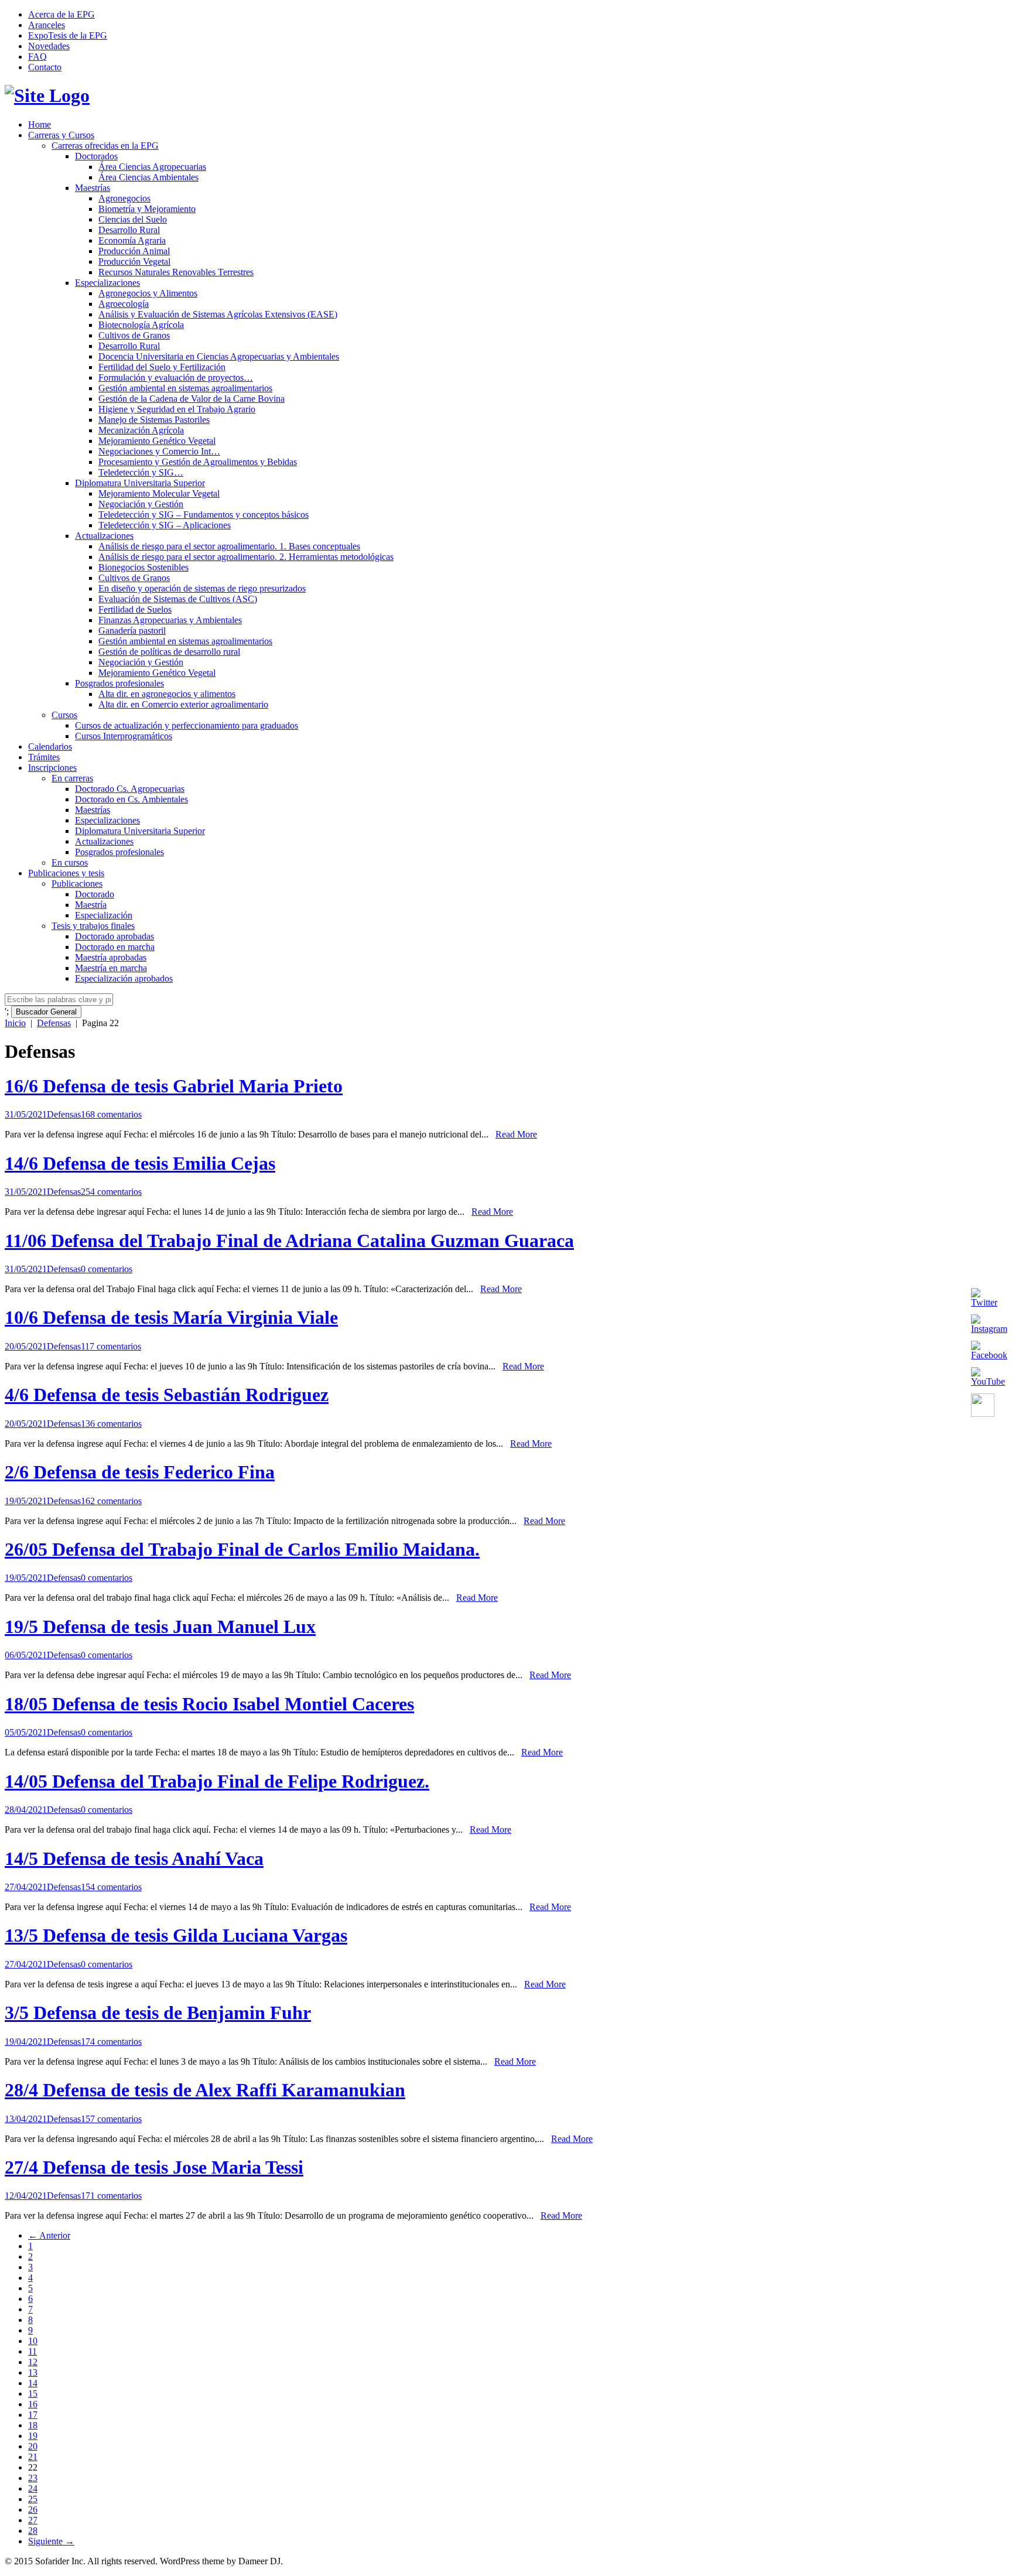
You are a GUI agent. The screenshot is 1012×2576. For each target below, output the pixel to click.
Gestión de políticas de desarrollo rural (169, 652)
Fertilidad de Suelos (135, 609)
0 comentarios (107, 1269)
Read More (516, 1134)
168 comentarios (111, 1114)
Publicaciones (77, 884)
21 (33, 2457)
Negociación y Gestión (141, 504)
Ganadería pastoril (132, 631)
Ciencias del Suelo (133, 219)
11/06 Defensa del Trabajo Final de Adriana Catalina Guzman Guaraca (289, 1241)
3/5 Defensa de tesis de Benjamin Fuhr (158, 2013)
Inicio (15, 1023)
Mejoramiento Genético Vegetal (157, 441)
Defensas (54, 1023)
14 (33, 2383)
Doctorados (96, 156)
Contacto (45, 67)
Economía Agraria (132, 240)
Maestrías (93, 188)
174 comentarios (111, 2042)
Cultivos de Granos (134, 335)
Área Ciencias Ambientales (148, 177)
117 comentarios (111, 1346)
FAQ (37, 57)
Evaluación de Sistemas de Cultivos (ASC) (178, 599)
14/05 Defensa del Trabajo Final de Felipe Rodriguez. (217, 1781)
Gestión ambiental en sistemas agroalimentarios (185, 388)
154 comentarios (111, 1887)
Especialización (104, 915)
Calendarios (50, 747)
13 (33, 2372)
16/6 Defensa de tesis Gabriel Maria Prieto (174, 1086)
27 (33, 2520)
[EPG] (47, 95)
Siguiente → (51, 2541)
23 (33, 2478)
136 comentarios (111, 1424)
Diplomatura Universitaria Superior (140, 483)
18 (33, 2425)
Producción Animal (134, 251)
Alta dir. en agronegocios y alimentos (167, 694)
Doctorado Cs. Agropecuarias (130, 789)
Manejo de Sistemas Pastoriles (154, 420)
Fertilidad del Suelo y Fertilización (162, 367)
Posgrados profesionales (119, 683)
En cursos (70, 862)
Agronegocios (124, 198)
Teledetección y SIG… (141, 472)
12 (33, 2362)
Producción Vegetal (134, 262)
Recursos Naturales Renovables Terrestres (176, 272)
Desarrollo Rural (129, 230)
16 (33, 2404)
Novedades (49, 46)
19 (33, 2436)
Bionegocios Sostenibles (143, 567)
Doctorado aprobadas (114, 936)
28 (33, 2531)
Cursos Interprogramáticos (124, 736)
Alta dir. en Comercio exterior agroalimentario (183, 704)
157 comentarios (111, 2119)
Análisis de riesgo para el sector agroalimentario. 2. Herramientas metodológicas (246, 557)
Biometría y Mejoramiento (147, 209)
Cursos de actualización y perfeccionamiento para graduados (187, 725)
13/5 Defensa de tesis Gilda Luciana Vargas (176, 1935)
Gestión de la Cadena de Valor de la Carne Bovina (192, 399)
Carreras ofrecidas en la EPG (105, 146)
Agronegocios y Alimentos (148, 293)
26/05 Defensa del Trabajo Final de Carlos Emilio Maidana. (242, 1549)
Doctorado (95, 894)
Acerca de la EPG (61, 14)
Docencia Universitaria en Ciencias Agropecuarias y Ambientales (219, 356)
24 (33, 2488)
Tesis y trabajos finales (93, 926)
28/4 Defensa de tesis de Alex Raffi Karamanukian (205, 2090)
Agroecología (124, 304)
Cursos (64, 715)
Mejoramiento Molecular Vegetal (159, 493)
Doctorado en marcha (115, 947)
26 (33, 2510)
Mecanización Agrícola (141, 430)
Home (40, 124)
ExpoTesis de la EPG (68, 35)
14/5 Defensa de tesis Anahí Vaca (134, 1858)
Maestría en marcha (111, 968)
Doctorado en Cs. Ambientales (131, 799)
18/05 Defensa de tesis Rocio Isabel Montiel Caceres (209, 1704)
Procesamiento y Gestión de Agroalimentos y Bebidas (198, 462)
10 (33, 2341)
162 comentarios (111, 1501)
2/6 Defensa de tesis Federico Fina (140, 1472)
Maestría (91, 905)
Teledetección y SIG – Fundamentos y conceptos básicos (204, 515)
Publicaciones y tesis (66, 873)
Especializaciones (107, 283)
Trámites (44, 757)
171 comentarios (111, 2196)
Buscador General (46, 1012)
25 (33, 2499)
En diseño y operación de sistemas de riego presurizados (202, 588)
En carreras (72, 778)
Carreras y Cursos (61, 135)
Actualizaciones (104, 536)
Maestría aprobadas (111, 957)
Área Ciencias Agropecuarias (152, 167)
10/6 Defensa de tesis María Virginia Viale (171, 1317)
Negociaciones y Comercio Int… (159, 451)
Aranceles (47, 25)
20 (33, 2446)
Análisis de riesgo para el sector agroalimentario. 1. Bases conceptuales (229, 546)
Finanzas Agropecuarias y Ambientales (170, 620)
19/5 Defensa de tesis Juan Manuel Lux (160, 1627)
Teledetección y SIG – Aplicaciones (165, 525)
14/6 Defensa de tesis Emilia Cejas (140, 1163)
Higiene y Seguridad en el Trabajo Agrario (177, 409)
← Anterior (49, 2235)
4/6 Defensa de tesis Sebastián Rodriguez (167, 1395)
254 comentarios (111, 1192)
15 (33, 2394)
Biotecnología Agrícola (141, 325)
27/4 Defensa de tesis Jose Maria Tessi (154, 2167)
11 (33, 2351)
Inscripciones (52, 768)
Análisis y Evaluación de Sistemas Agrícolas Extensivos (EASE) (218, 314)
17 (33, 2415)
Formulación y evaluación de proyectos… (176, 377)
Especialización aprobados (124, 978)
